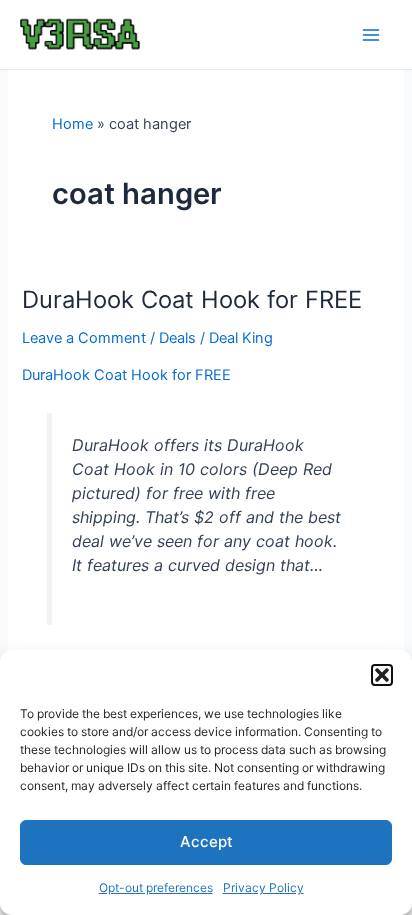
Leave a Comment (84, 338)
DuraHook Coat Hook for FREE (192, 299)
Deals (177, 338)
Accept (206, 841)
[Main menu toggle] (371, 35)
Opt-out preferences (156, 887)
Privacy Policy (263, 887)
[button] (382, 675)
